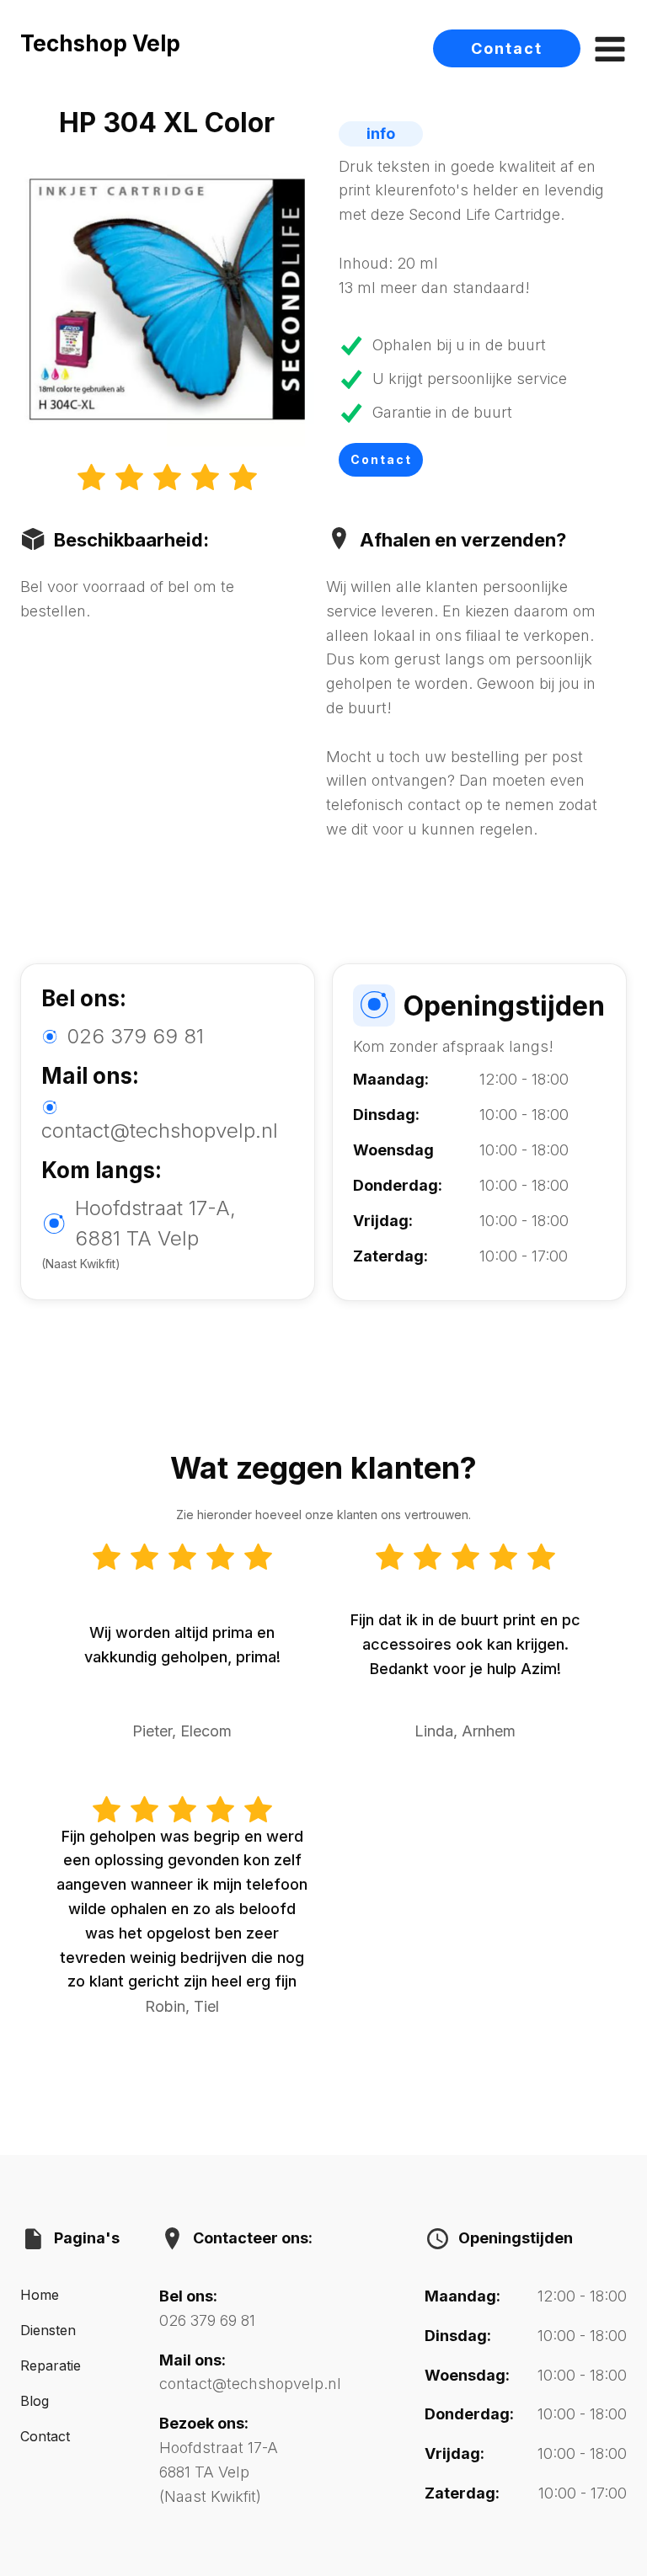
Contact (507, 48)
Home (40, 2295)
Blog (35, 2401)
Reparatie (51, 2365)
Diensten (48, 2330)
